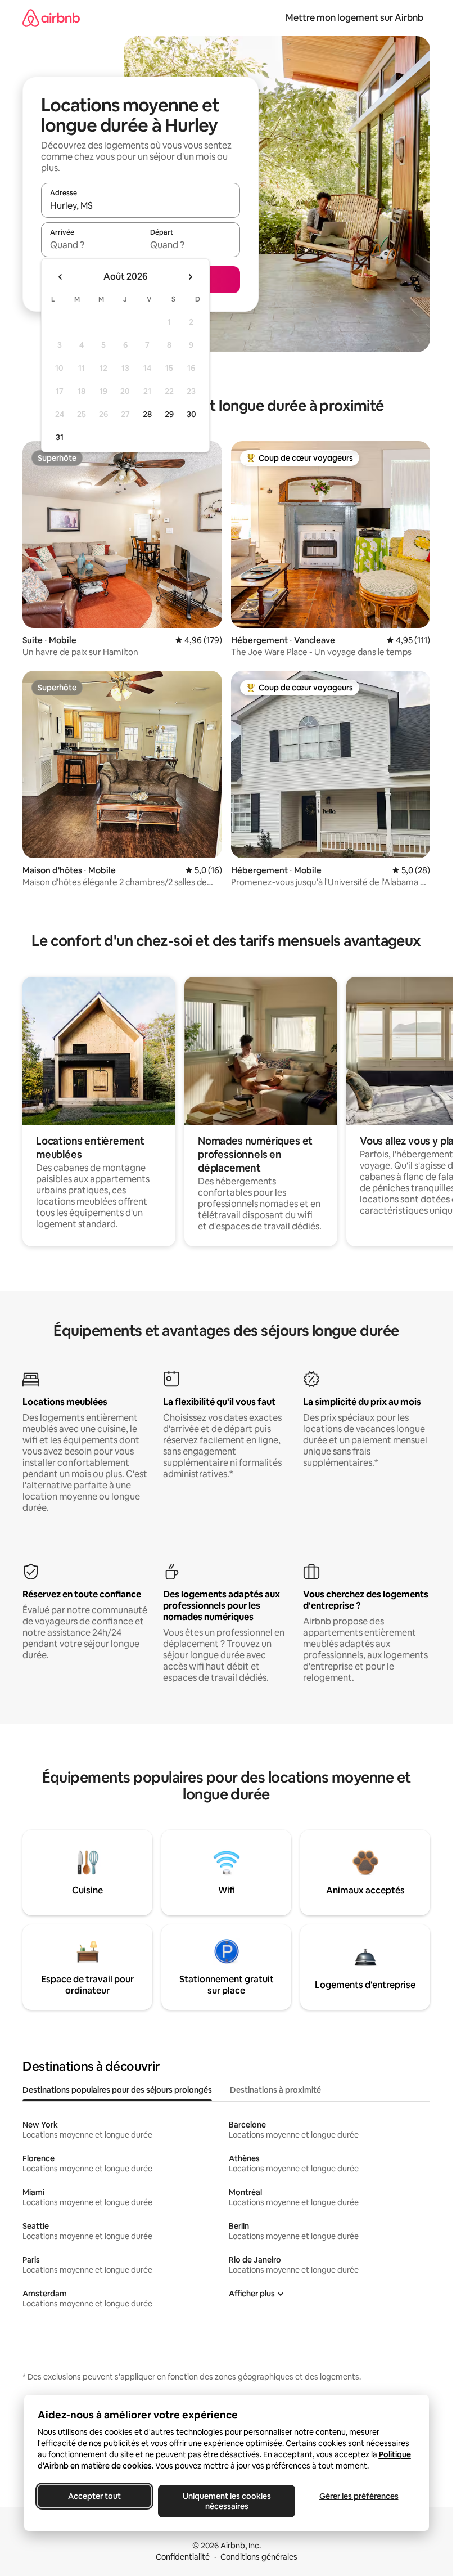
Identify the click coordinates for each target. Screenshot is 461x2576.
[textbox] (91, 245)
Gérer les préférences (358, 2496)
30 (191, 414)
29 (169, 414)
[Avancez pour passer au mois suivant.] (190, 277)
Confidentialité (183, 2557)
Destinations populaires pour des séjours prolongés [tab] (117, 2090)
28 (147, 414)
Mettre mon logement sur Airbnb (354, 18)
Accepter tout (94, 2496)
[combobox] (141, 205)
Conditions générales (259, 2557)
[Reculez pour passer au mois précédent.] (61, 277)
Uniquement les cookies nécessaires (226, 2501)
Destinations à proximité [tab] (275, 2090)
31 (60, 437)
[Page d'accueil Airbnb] (51, 18)
